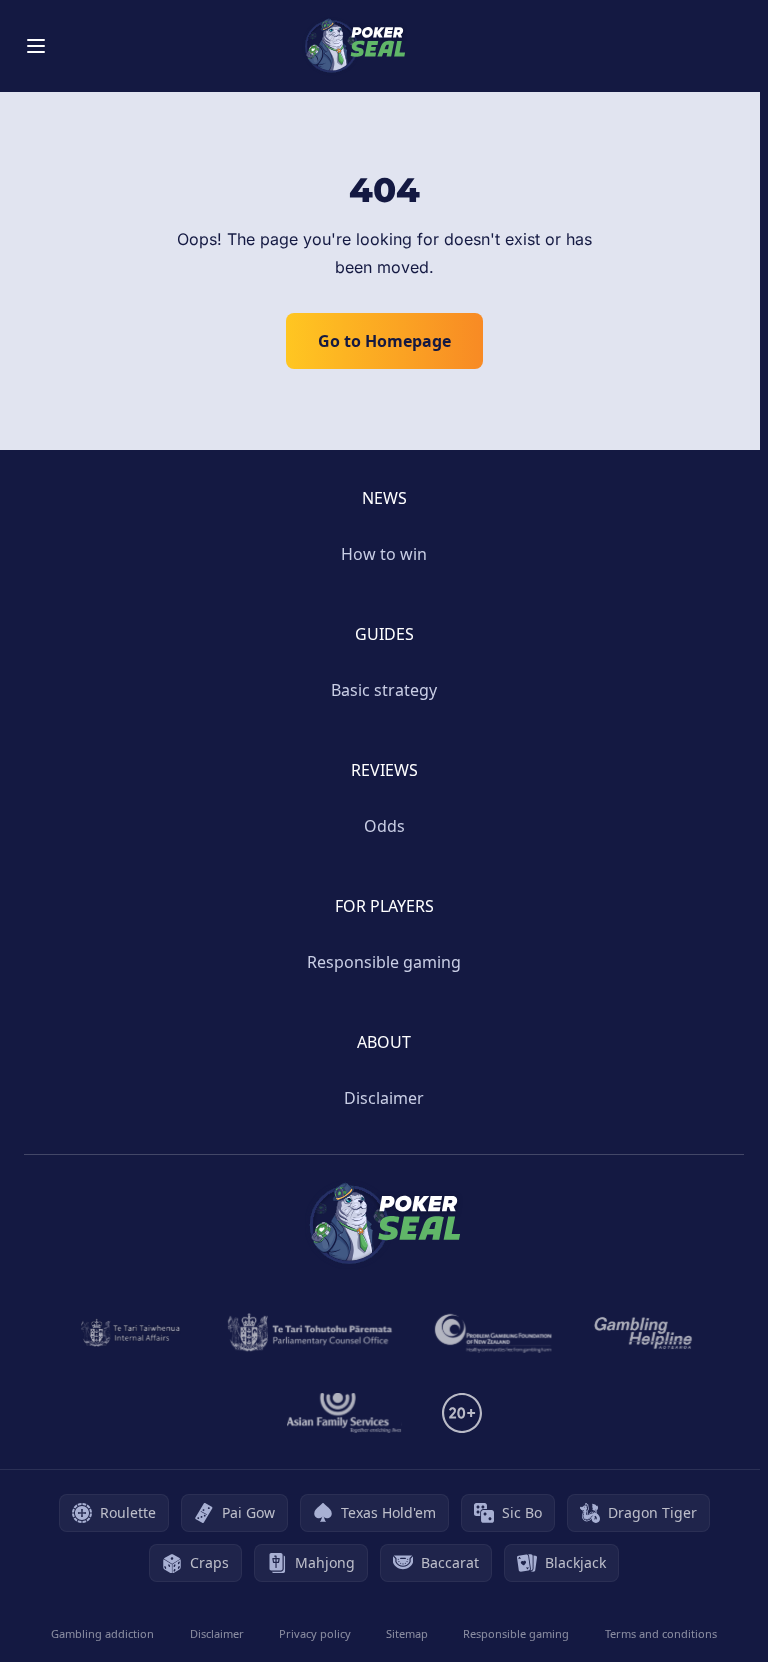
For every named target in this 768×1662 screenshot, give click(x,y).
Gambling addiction (102, 1633)
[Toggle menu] (36, 46)
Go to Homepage (384, 341)
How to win (384, 554)
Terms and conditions (661, 1633)
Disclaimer (384, 1098)
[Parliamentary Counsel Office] (310, 1333)
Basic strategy (384, 690)
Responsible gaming (384, 962)
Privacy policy (315, 1633)
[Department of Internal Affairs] (130, 1333)
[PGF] (493, 1333)
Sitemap (407, 1633)
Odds (384, 826)
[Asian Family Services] (344, 1413)
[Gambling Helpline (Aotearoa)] (643, 1333)
